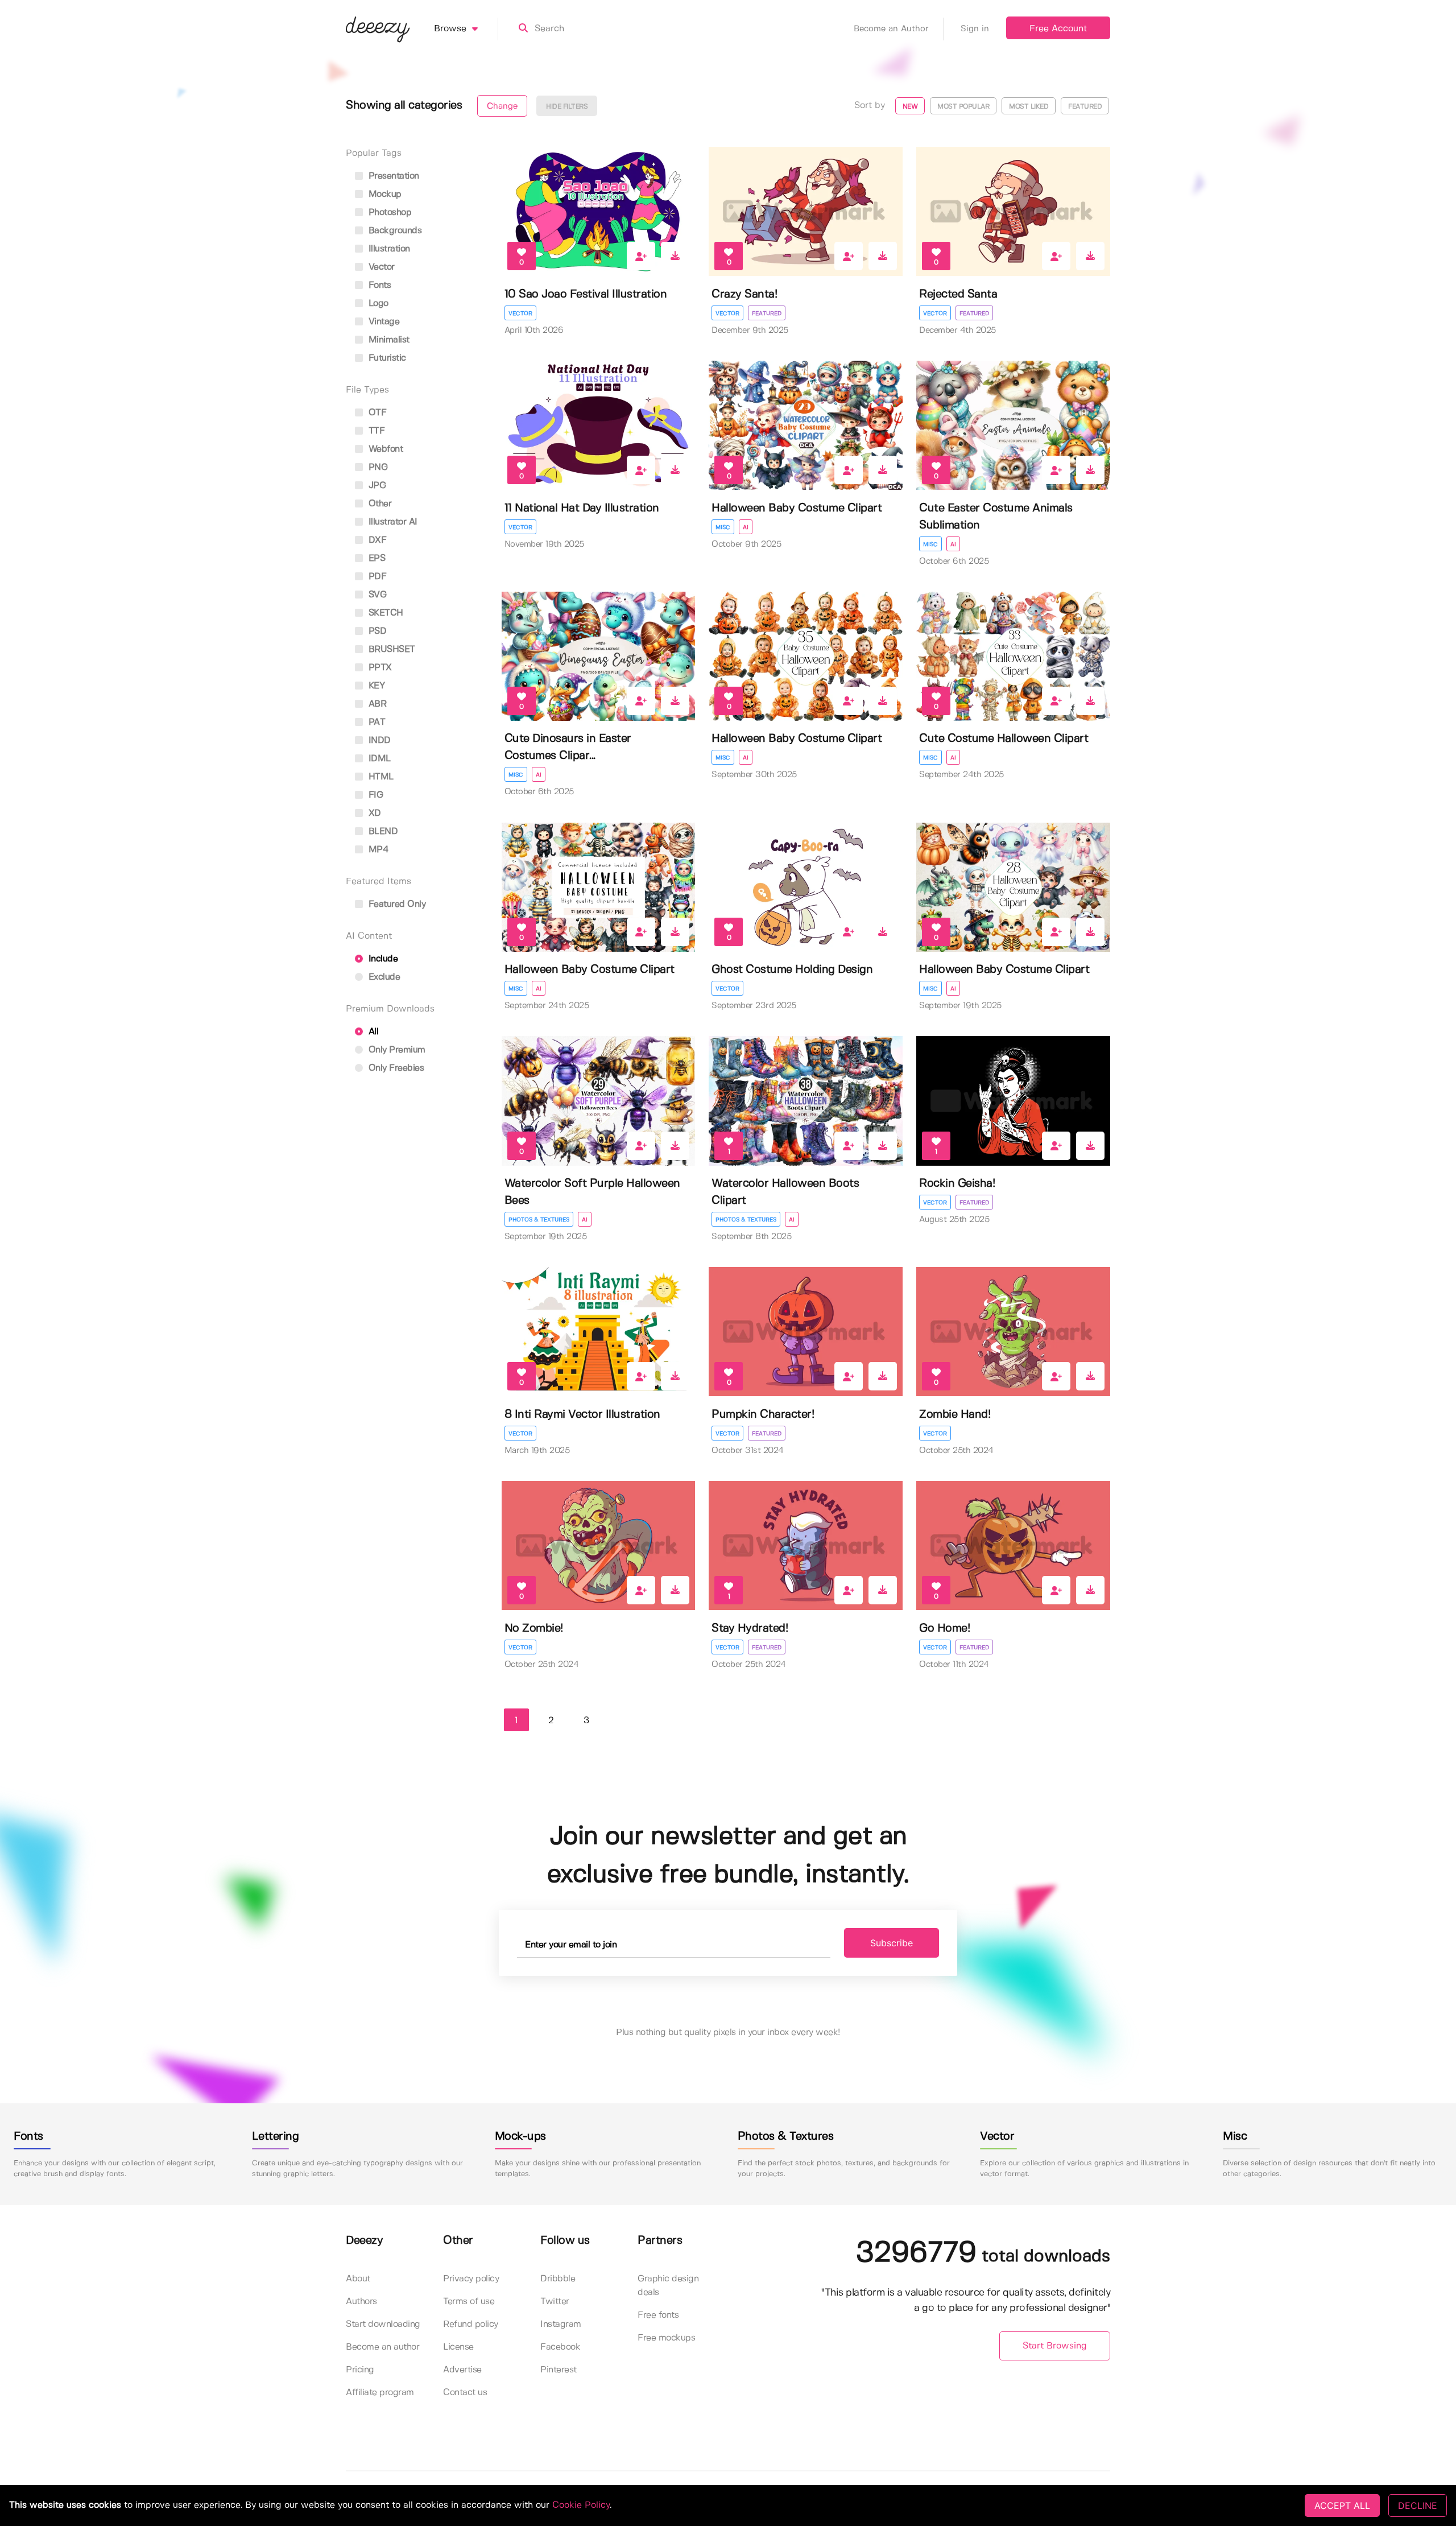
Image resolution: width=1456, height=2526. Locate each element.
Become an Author (891, 29)
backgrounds (394, 231)
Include (382, 959)
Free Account (1058, 29)
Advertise (462, 2370)
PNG (377, 467)
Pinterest (559, 2370)
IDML (378, 759)
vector (380, 267)
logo (377, 304)
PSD (376, 631)
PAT (375, 722)
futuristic (386, 358)
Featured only (396, 904)
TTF (375, 431)
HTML (380, 777)
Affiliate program (380, 2393)
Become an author (382, 2347)
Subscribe (892, 1943)
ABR (376, 704)
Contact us (465, 2393)
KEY (375, 686)
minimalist (388, 340)
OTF (376, 413)
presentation (392, 176)
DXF (376, 540)
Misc (723, 527)
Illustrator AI (392, 522)
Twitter (555, 2302)
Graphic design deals (668, 2286)
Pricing (360, 2370)
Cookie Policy (581, 2505)
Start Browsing (1055, 2346)
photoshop (388, 212)
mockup (384, 194)
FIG (374, 795)
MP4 (377, 850)
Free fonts (658, 2315)
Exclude (383, 977)
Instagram (561, 2324)
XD (373, 813)
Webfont (384, 449)
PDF (376, 577)
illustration (388, 249)
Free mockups (666, 2338)
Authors (361, 2302)
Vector (520, 313)
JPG (376, 486)
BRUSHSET (390, 649)
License (458, 2347)
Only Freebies (395, 1068)
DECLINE (1418, 2506)
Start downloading (383, 2324)
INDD (378, 740)
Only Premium (396, 1050)
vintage (382, 322)
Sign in (975, 29)
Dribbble (558, 2279)
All (372, 1032)
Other (379, 504)
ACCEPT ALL (1342, 2506)
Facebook (560, 2347)
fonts (378, 285)
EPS (375, 558)
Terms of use (469, 2302)
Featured (767, 313)
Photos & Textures (539, 1220)
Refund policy (471, 2324)
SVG (376, 595)
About (358, 2279)
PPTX (379, 668)
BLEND (382, 831)
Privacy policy (471, 2279)
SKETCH (384, 613)
